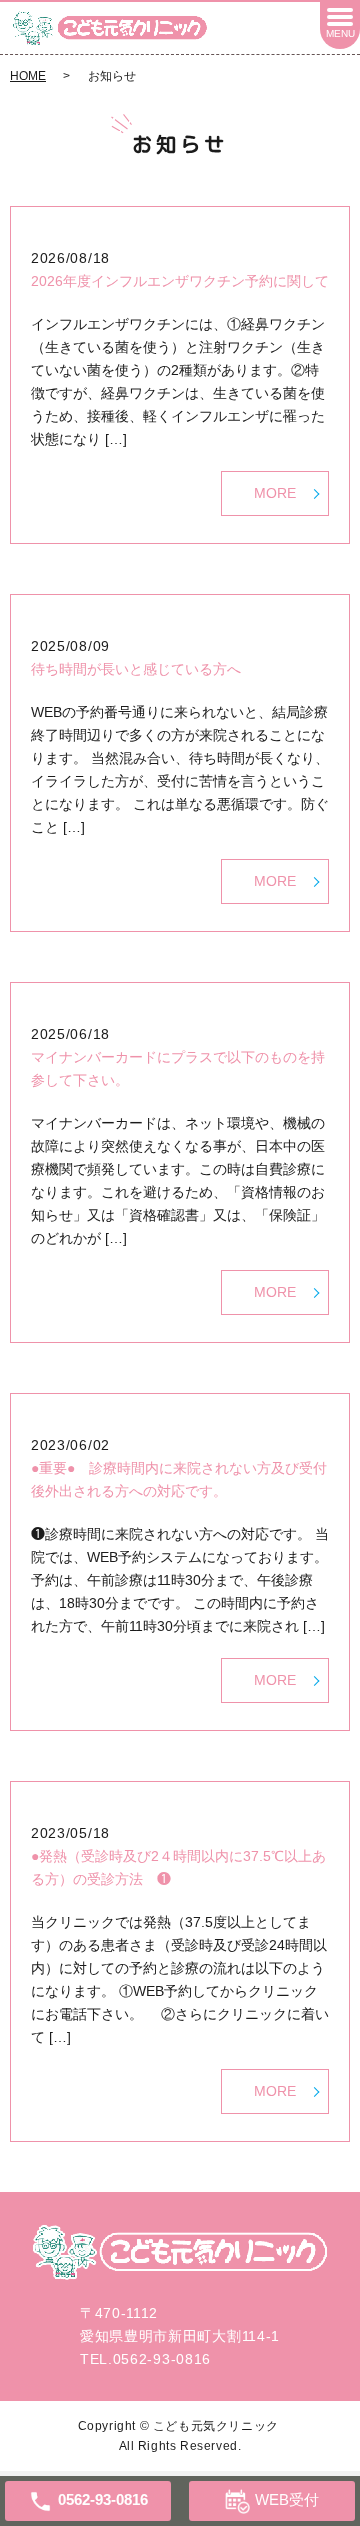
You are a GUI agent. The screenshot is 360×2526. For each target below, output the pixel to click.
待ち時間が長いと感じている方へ (136, 669)
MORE (275, 493)
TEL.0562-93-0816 (145, 2359)
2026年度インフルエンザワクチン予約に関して (180, 281)
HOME (28, 76)
